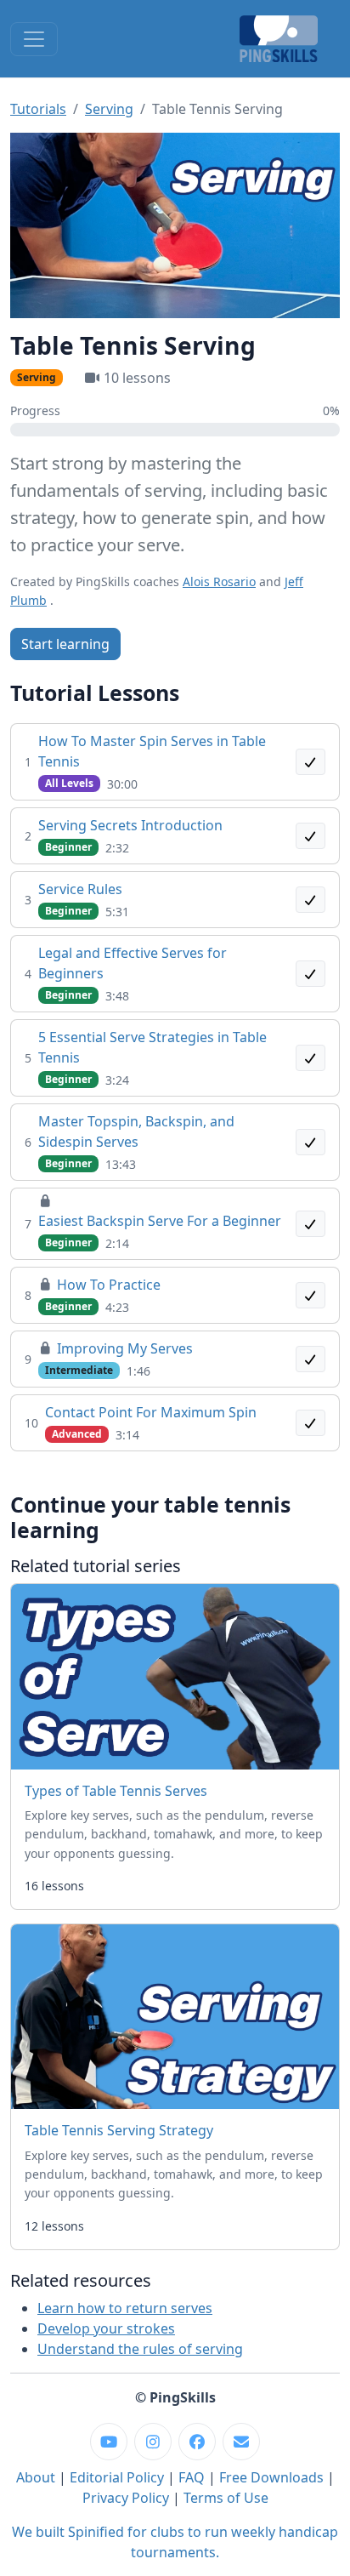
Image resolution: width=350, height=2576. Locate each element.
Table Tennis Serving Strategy (119, 2130)
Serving (109, 109)
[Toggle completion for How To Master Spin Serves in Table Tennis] (311, 762)
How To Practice (109, 1285)
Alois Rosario (219, 581)
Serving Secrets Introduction (130, 825)
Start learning (65, 644)
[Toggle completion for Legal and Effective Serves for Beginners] (311, 974)
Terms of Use (226, 2498)
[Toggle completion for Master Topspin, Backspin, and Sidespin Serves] (311, 1142)
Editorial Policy (117, 2477)
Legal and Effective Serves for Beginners (133, 963)
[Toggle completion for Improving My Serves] (311, 1359)
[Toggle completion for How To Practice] (311, 1295)
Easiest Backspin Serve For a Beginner (160, 1221)
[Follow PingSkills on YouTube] (109, 2442)
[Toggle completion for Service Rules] (311, 900)
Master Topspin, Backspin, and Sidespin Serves (136, 1131)
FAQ (192, 2477)
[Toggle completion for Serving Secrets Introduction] (311, 836)
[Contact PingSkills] (241, 2442)
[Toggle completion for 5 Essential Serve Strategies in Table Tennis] (311, 1058)
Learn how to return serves (125, 2308)
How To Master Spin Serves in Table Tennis (152, 751)
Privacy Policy (126, 2498)
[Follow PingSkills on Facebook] (197, 2442)
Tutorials (38, 109)
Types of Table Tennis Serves (116, 1791)
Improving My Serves (125, 1348)
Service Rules (80, 889)
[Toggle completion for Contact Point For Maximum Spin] (311, 1423)
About (36, 2477)
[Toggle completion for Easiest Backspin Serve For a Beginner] (311, 1224)
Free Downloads (271, 2477)
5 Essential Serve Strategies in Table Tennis (152, 1047)
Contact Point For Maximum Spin (151, 1412)
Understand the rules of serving (140, 2349)
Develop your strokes (106, 2328)
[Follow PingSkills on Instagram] (153, 2442)
